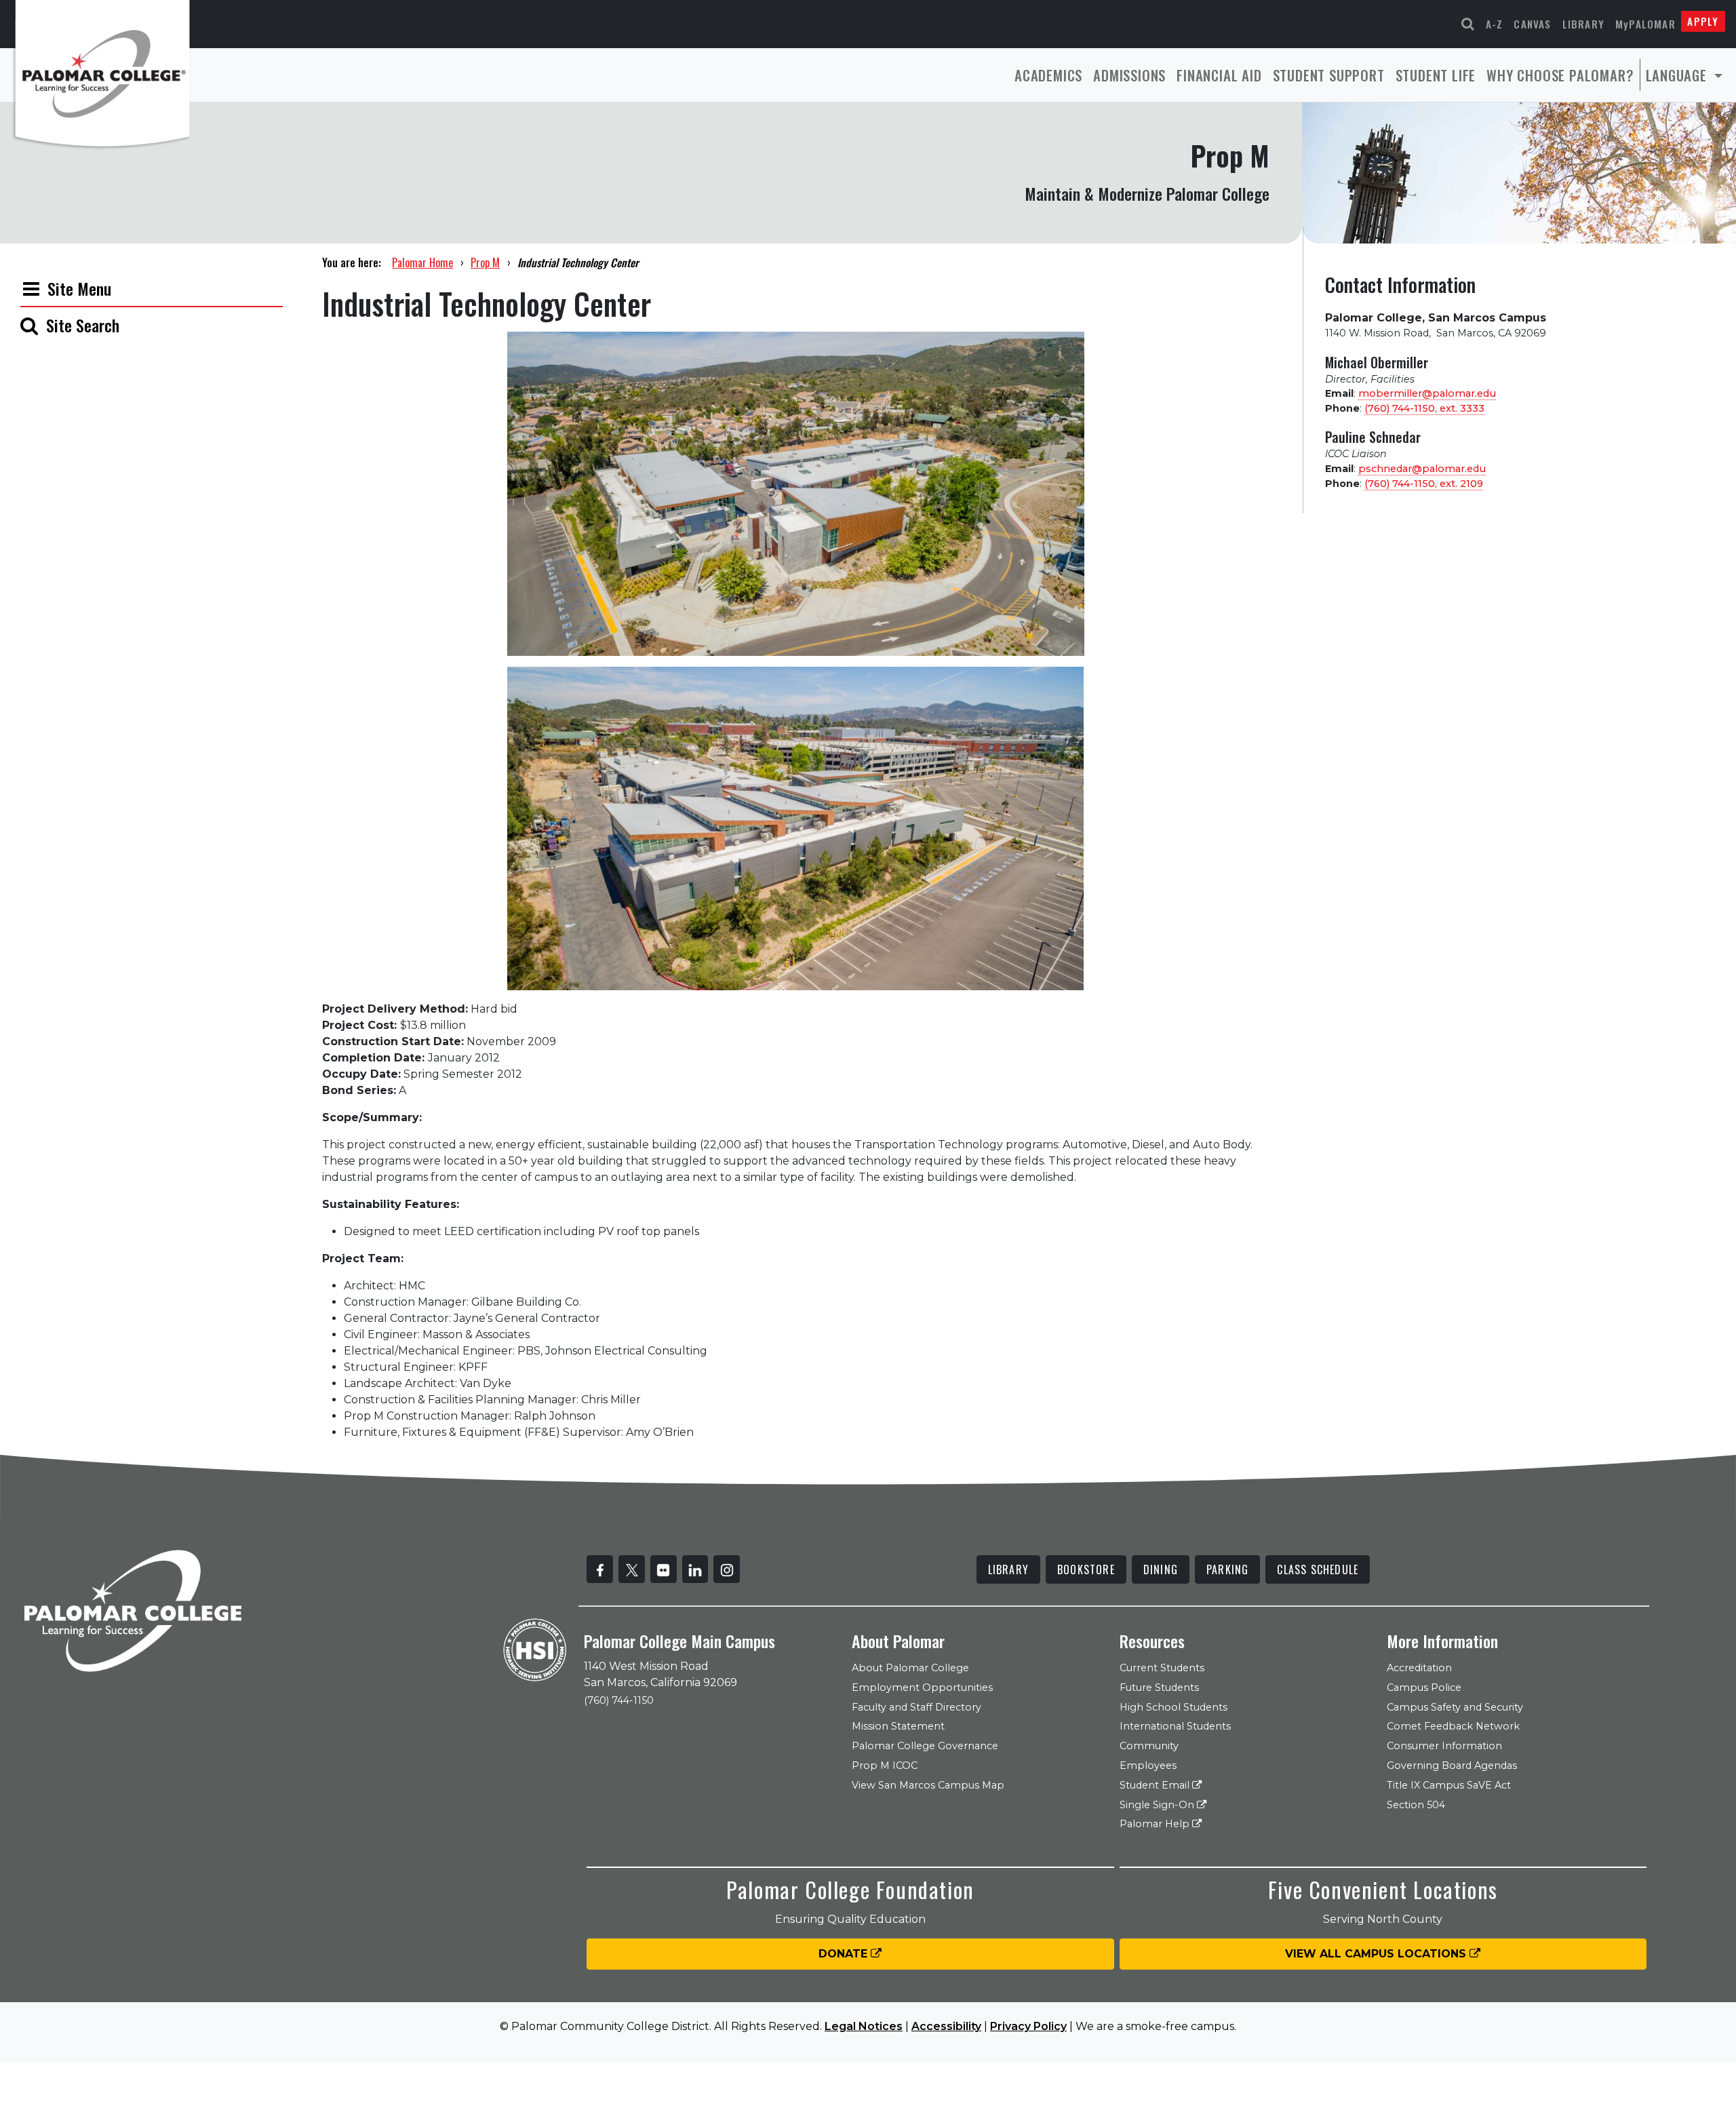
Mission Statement (898, 1726)
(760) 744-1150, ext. (1424, 408)
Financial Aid (1219, 75)
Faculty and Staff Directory (916, 1707)
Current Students (1162, 1668)
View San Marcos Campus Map (928, 1785)
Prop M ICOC (885, 1765)
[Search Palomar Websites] (1468, 24)
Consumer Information (1444, 1746)
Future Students (1159, 1687)
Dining (1161, 1569)
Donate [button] (845, 1954)
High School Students (1173, 1707)
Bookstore (1086, 1569)
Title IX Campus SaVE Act (1449, 1785)
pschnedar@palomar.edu (1422, 469)
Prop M (485, 262)
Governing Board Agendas (1452, 1765)
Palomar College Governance (925, 1746)
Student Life (1436, 75)
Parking (1227, 1569)
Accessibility (946, 2026)
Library (1583, 24)
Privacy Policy (1028, 2026)
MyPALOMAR (1645, 24)
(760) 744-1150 (619, 1700)
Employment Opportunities (922, 1687)
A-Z (1495, 24)
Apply (1703, 21)
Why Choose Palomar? (1560, 75)
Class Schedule (1318, 1569)
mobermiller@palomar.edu (1427, 393)
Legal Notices (864, 2026)
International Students (1175, 1726)
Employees (1148, 1765)
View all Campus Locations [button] (1377, 1954)
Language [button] (1678, 75)
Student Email (1156, 1785)
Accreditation (1419, 1668)
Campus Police (1424, 1687)
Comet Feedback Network (1453, 1726)
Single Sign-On (1158, 1805)
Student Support (1329, 75)
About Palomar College (910, 1668)
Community (1149, 1746)
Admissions (1129, 75)
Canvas (1532, 24)
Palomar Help (1156, 1824)
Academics (1048, 75)
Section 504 (1416, 1805)
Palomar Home (422, 262)
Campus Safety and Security (1455, 1707)
